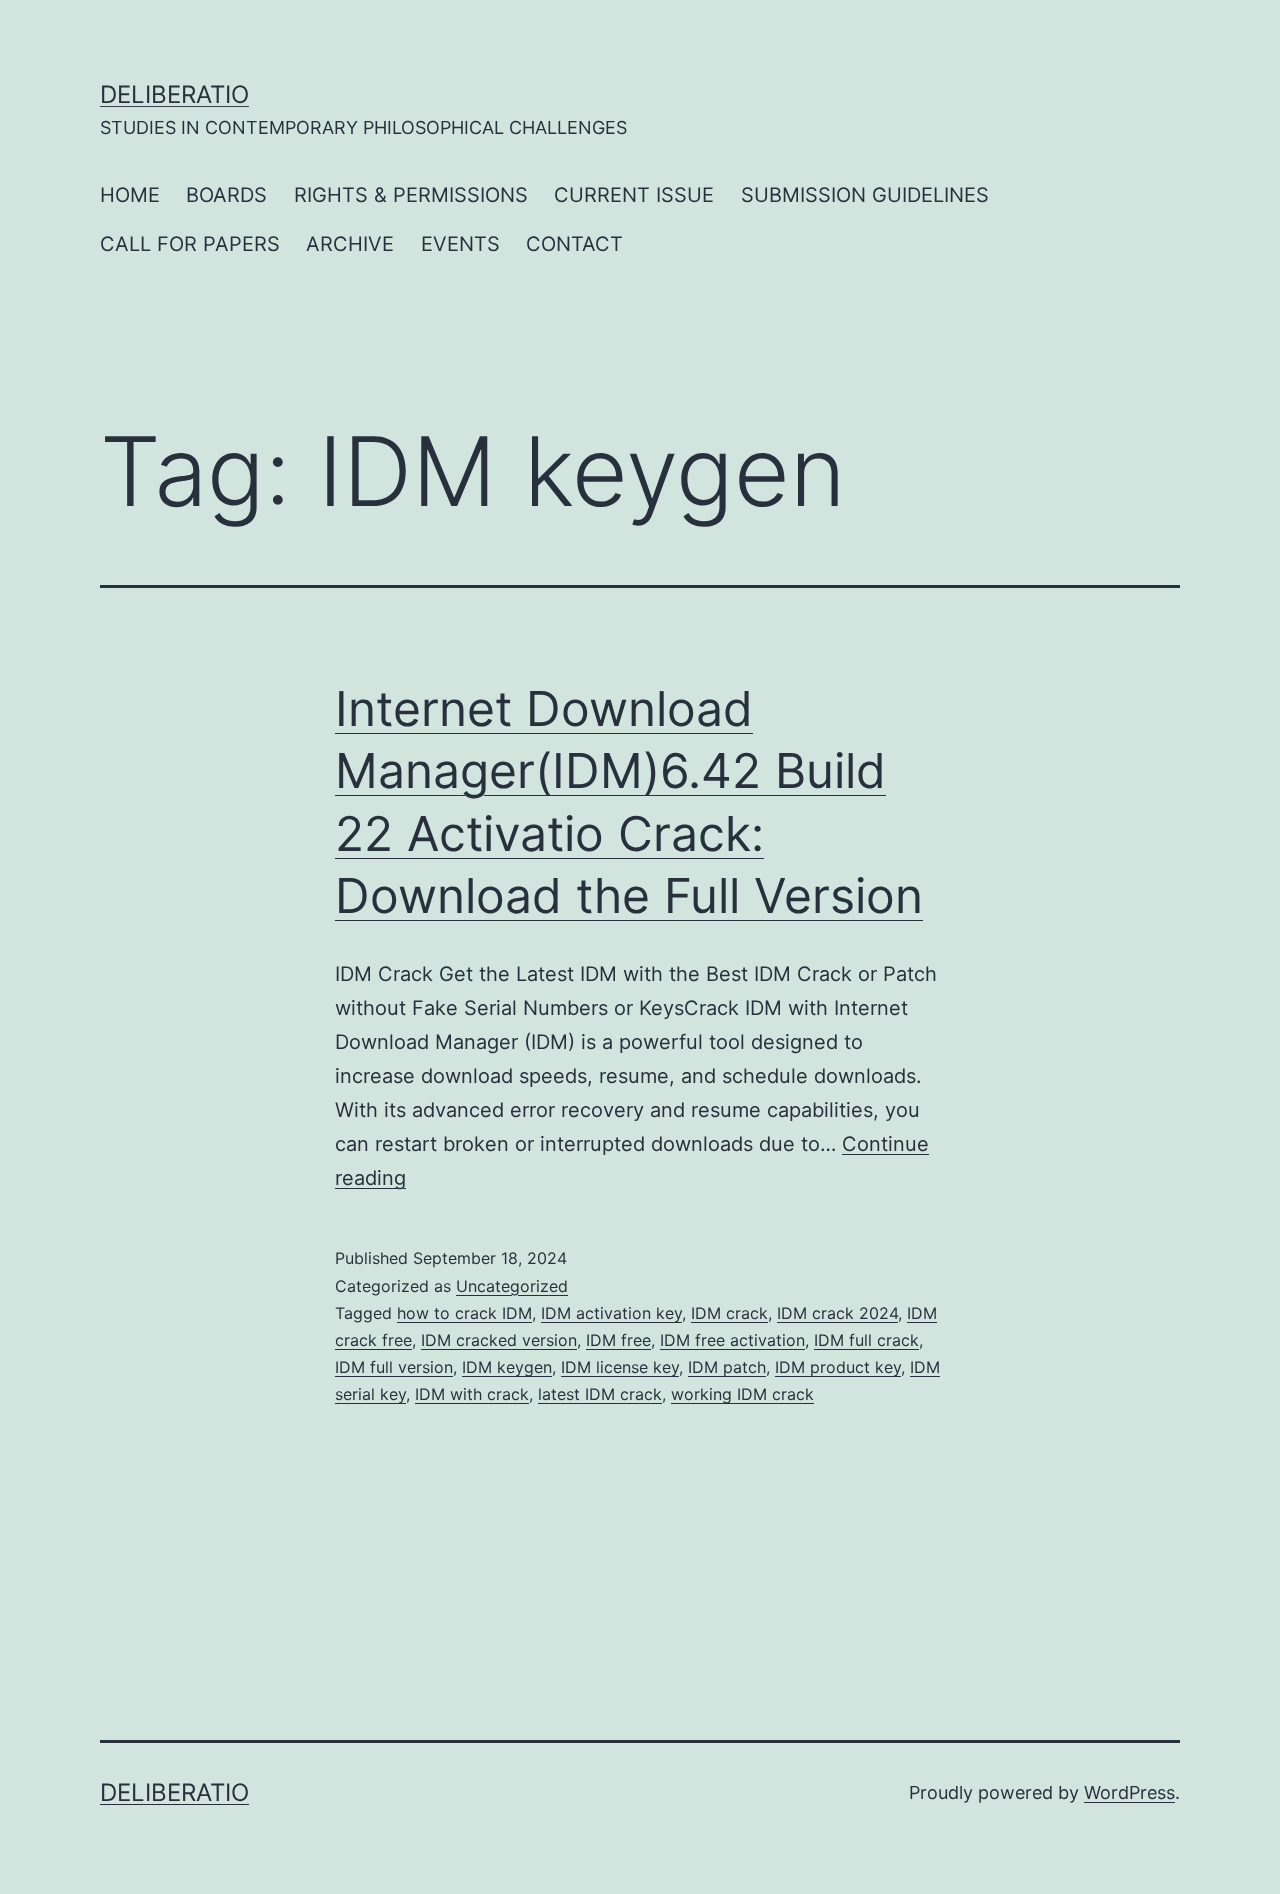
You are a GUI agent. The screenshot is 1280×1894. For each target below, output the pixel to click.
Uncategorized (512, 1286)
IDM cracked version (499, 1340)
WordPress (1129, 1792)
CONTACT (574, 244)
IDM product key (838, 1367)
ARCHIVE (350, 244)
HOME (130, 195)
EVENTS (460, 244)
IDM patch (727, 1367)
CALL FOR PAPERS (190, 244)
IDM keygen (507, 1367)
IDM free (618, 1340)
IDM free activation (732, 1340)
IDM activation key (611, 1313)
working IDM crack (742, 1394)
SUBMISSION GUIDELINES (865, 195)
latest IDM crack (600, 1394)
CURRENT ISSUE (634, 195)
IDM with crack (472, 1394)
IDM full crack (866, 1340)
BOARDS (226, 195)
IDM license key (620, 1367)
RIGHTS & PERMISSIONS (411, 195)
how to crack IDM (464, 1313)
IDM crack (729, 1313)
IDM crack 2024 (837, 1313)
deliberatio (174, 94)
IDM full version (394, 1367)
